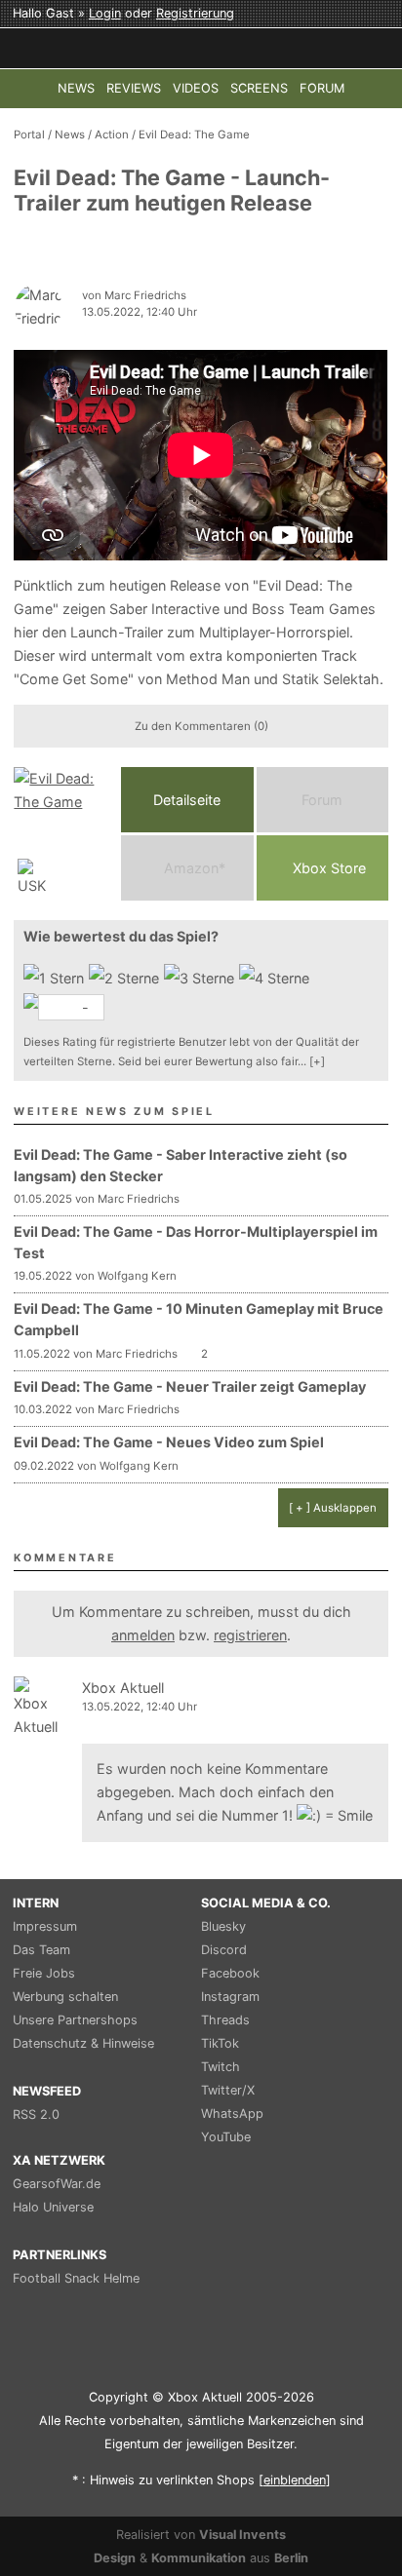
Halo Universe (53, 2207)
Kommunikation (199, 2558)
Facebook (230, 1973)
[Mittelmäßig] (201, 979)
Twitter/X (228, 2090)
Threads (225, 2020)
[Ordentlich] (277, 979)
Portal (29, 135)
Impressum (45, 1926)
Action (112, 135)
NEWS (76, 88)
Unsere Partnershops (75, 2020)
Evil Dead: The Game (194, 135)
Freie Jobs (44, 1973)
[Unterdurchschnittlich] (126, 979)
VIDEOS (196, 88)
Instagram (230, 1997)
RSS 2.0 (36, 2115)
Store (329, 868)
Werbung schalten (65, 1997)
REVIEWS (134, 88)
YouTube (226, 2137)
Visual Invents (242, 2535)
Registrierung (195, 13)
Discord (224, 1950)
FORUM (322, 88)
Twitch (221, 2067)
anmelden (143, 1635)
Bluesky (223, 1926)
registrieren (250, 1635)
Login (105, 13)
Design (115, 2558)
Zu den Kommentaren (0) (201, 726)
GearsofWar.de (57, 2184)
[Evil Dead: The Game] (62, 834)
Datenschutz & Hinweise (83, 2043)
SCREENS (259, 88)
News (70, 135)
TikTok (220, 2043)
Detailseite (187, 800)
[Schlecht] (56, 979)
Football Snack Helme (76, 2278)
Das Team (41, 1950)
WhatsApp (232, 2114)
